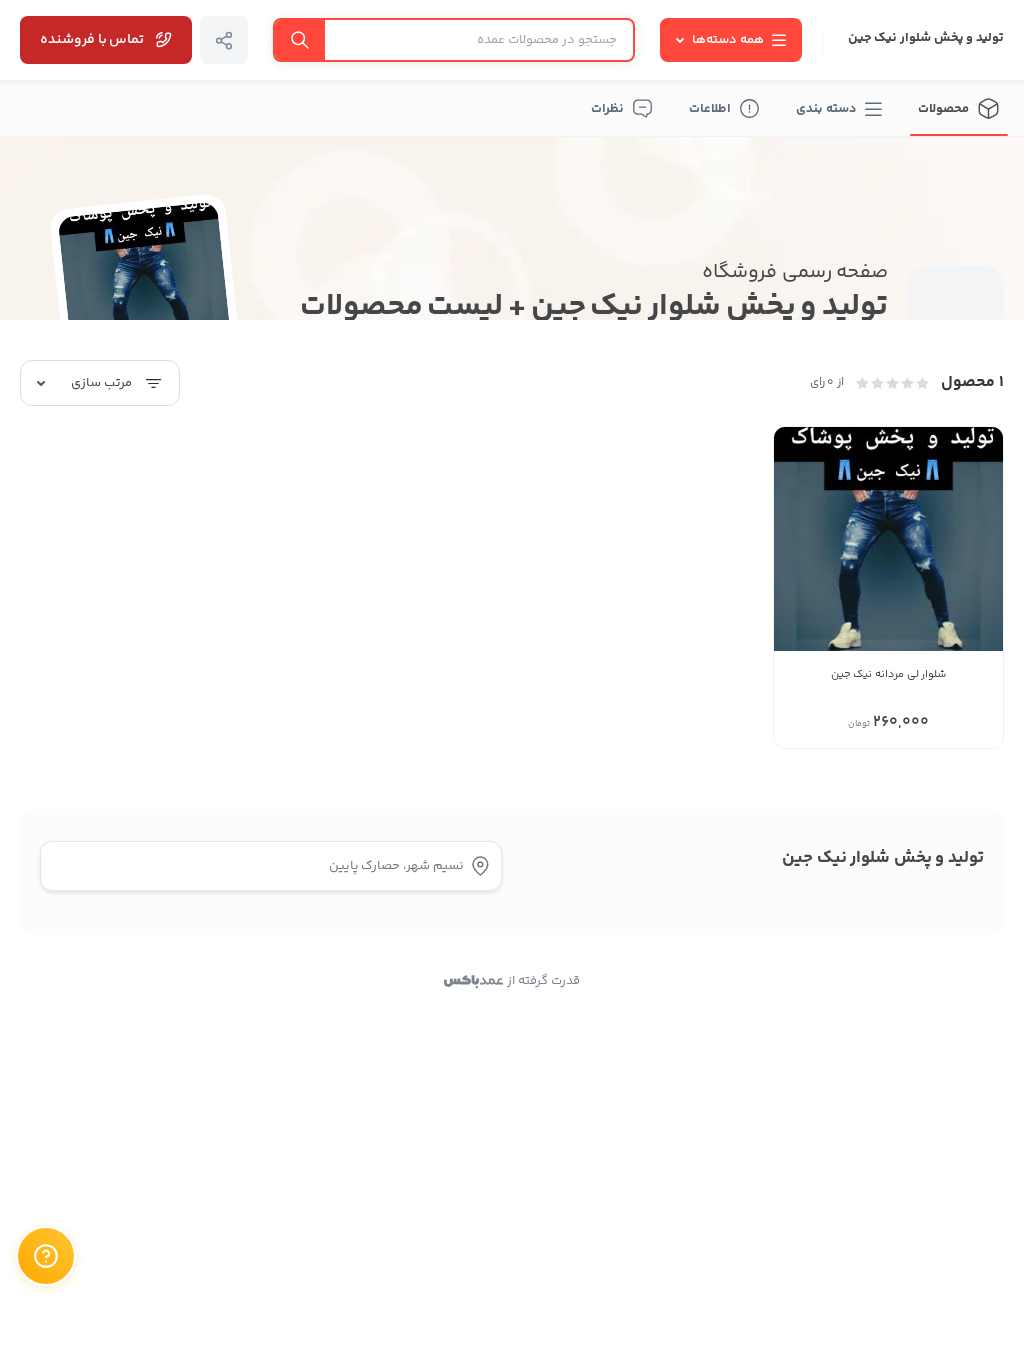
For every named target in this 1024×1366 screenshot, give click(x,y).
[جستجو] (300, 40)
